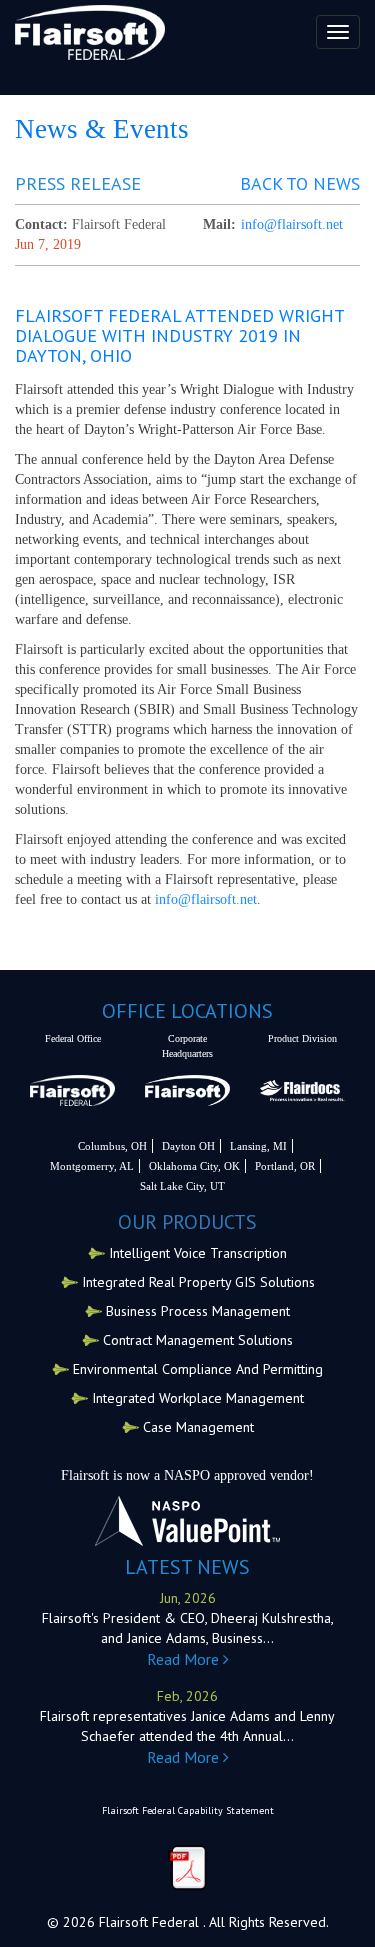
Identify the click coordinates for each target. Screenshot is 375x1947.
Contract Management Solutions (198, 1340)
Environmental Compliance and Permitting (198, 1369)
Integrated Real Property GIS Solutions (198, 1282)
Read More (185, 1659)
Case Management (198, 1427)
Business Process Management (198, 1311)
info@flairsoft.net (292, 224)
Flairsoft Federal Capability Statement (188, 1810)
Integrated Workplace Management (198, 1398)
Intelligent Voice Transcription (198, 1253)
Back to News (300, 184)
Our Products (187, 1222)
